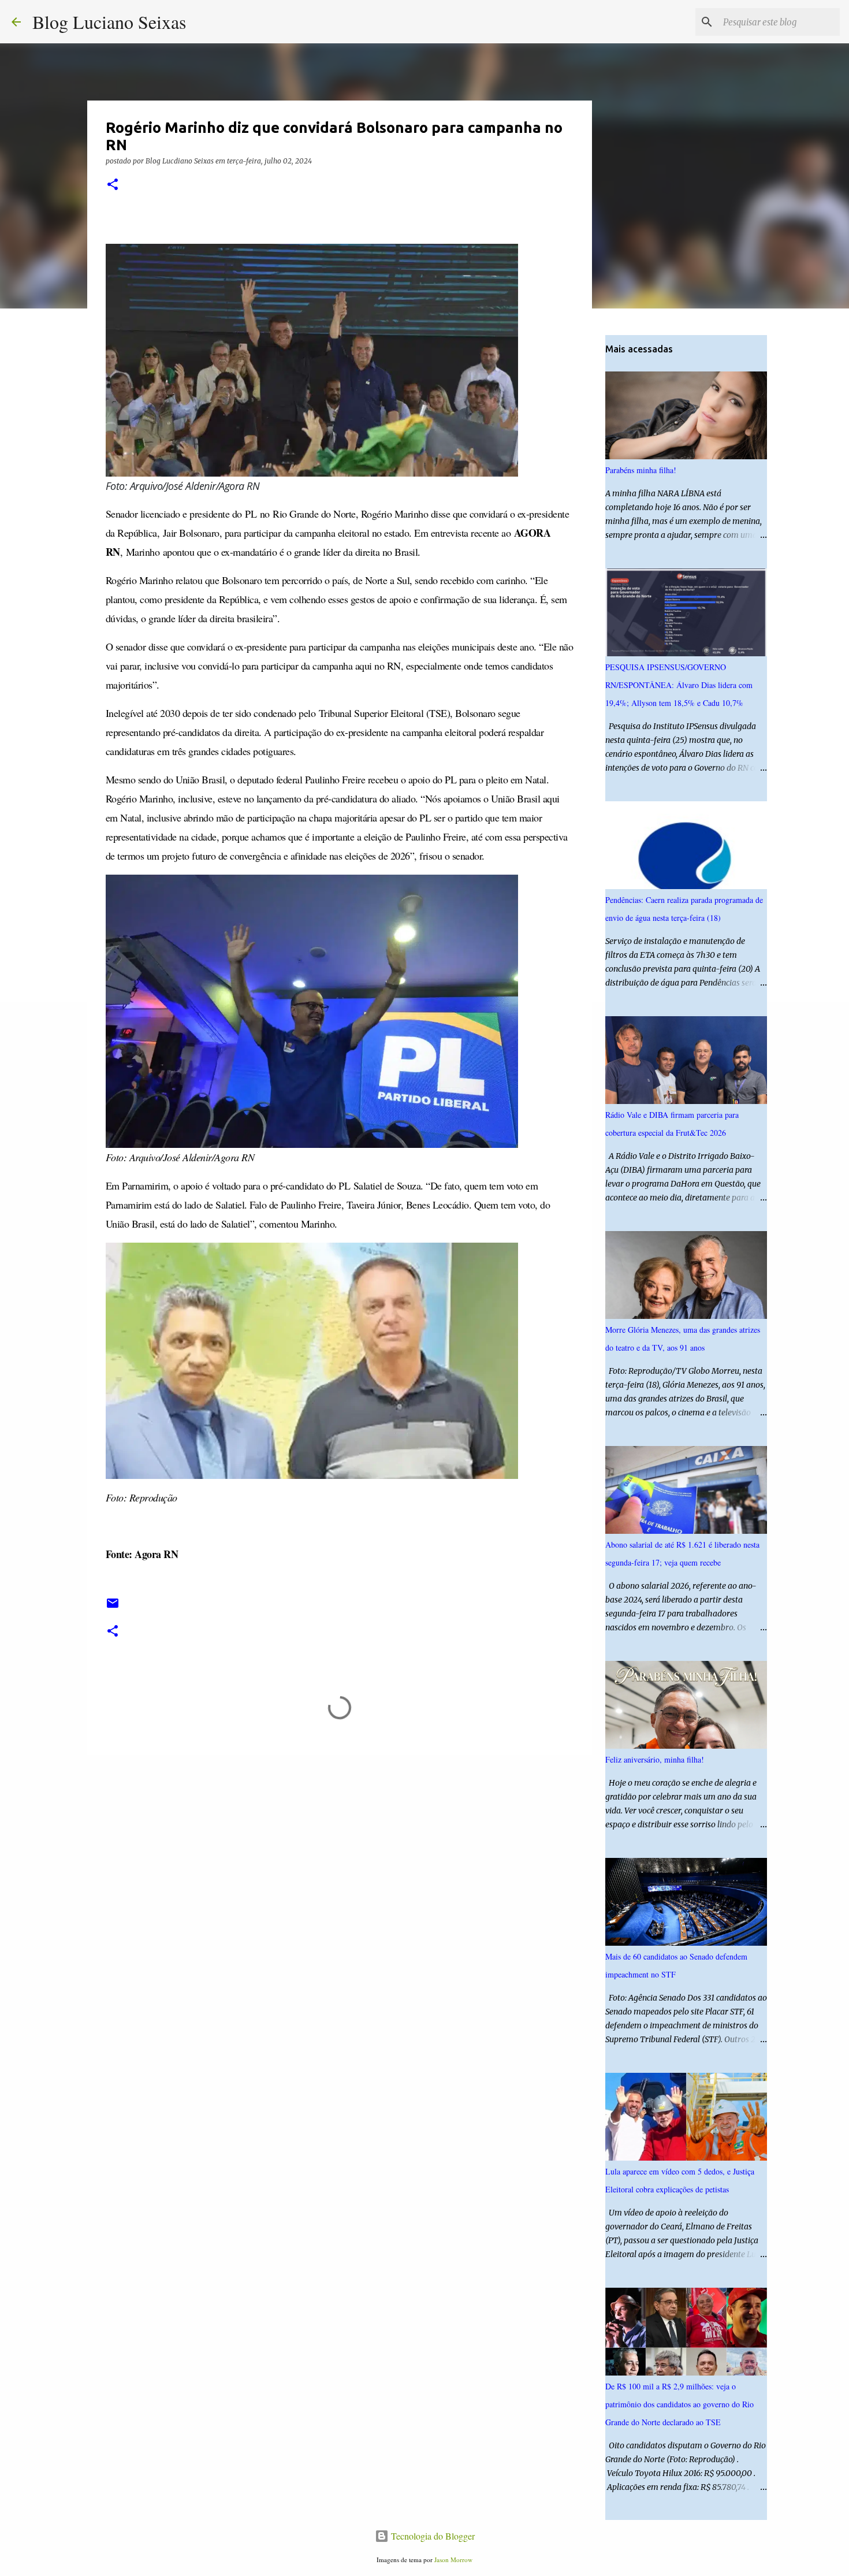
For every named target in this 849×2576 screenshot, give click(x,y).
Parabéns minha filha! (641, 470)
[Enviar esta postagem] (113, 1607)
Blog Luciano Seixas (109, 22)
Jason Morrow (453, 2560)
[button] (113, 185)
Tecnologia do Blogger (432, 2536)
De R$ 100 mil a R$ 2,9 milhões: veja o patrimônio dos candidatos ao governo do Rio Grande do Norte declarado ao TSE (679, 2404)
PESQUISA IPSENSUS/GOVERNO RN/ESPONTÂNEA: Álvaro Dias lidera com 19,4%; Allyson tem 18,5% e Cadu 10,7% (679, 685)
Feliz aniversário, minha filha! (655, 1759)
